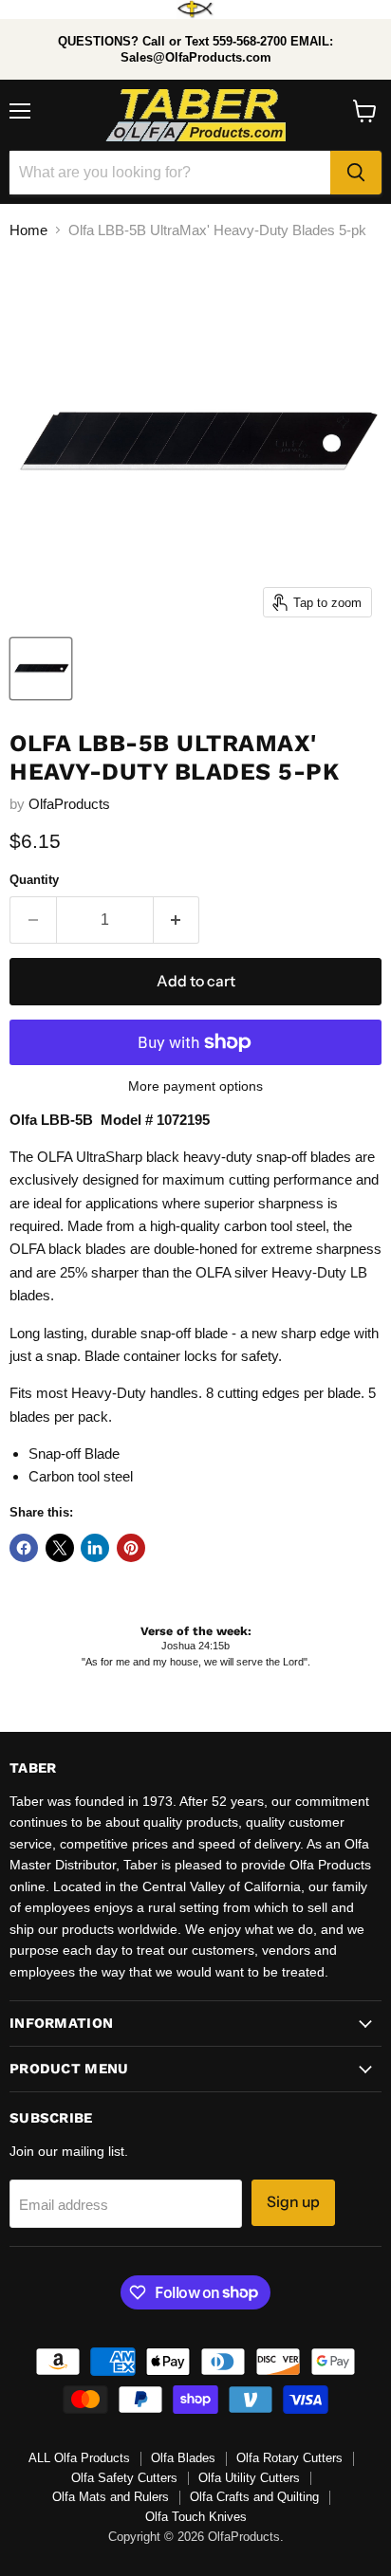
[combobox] (170, 173)
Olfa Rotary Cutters (289, 2458)
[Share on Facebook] (24, 1548)
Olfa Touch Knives (196, 2517)
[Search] (356, 173)
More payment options (195, 1086)
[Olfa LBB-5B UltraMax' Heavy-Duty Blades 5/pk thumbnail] (41, 669)
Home (28, 230)
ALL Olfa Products (79, 2458)
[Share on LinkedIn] (95, 1548)
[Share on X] (60, 1548)
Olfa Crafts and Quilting (254, 2497)
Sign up (293, 2202)
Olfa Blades (183, 2458)
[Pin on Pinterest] (131, 1548)
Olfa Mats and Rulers (111, 2497)
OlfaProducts (69, 804)
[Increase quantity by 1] (177, 920)
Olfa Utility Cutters (249, 2478)
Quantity (34, 880)
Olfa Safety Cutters (124, 2478)
